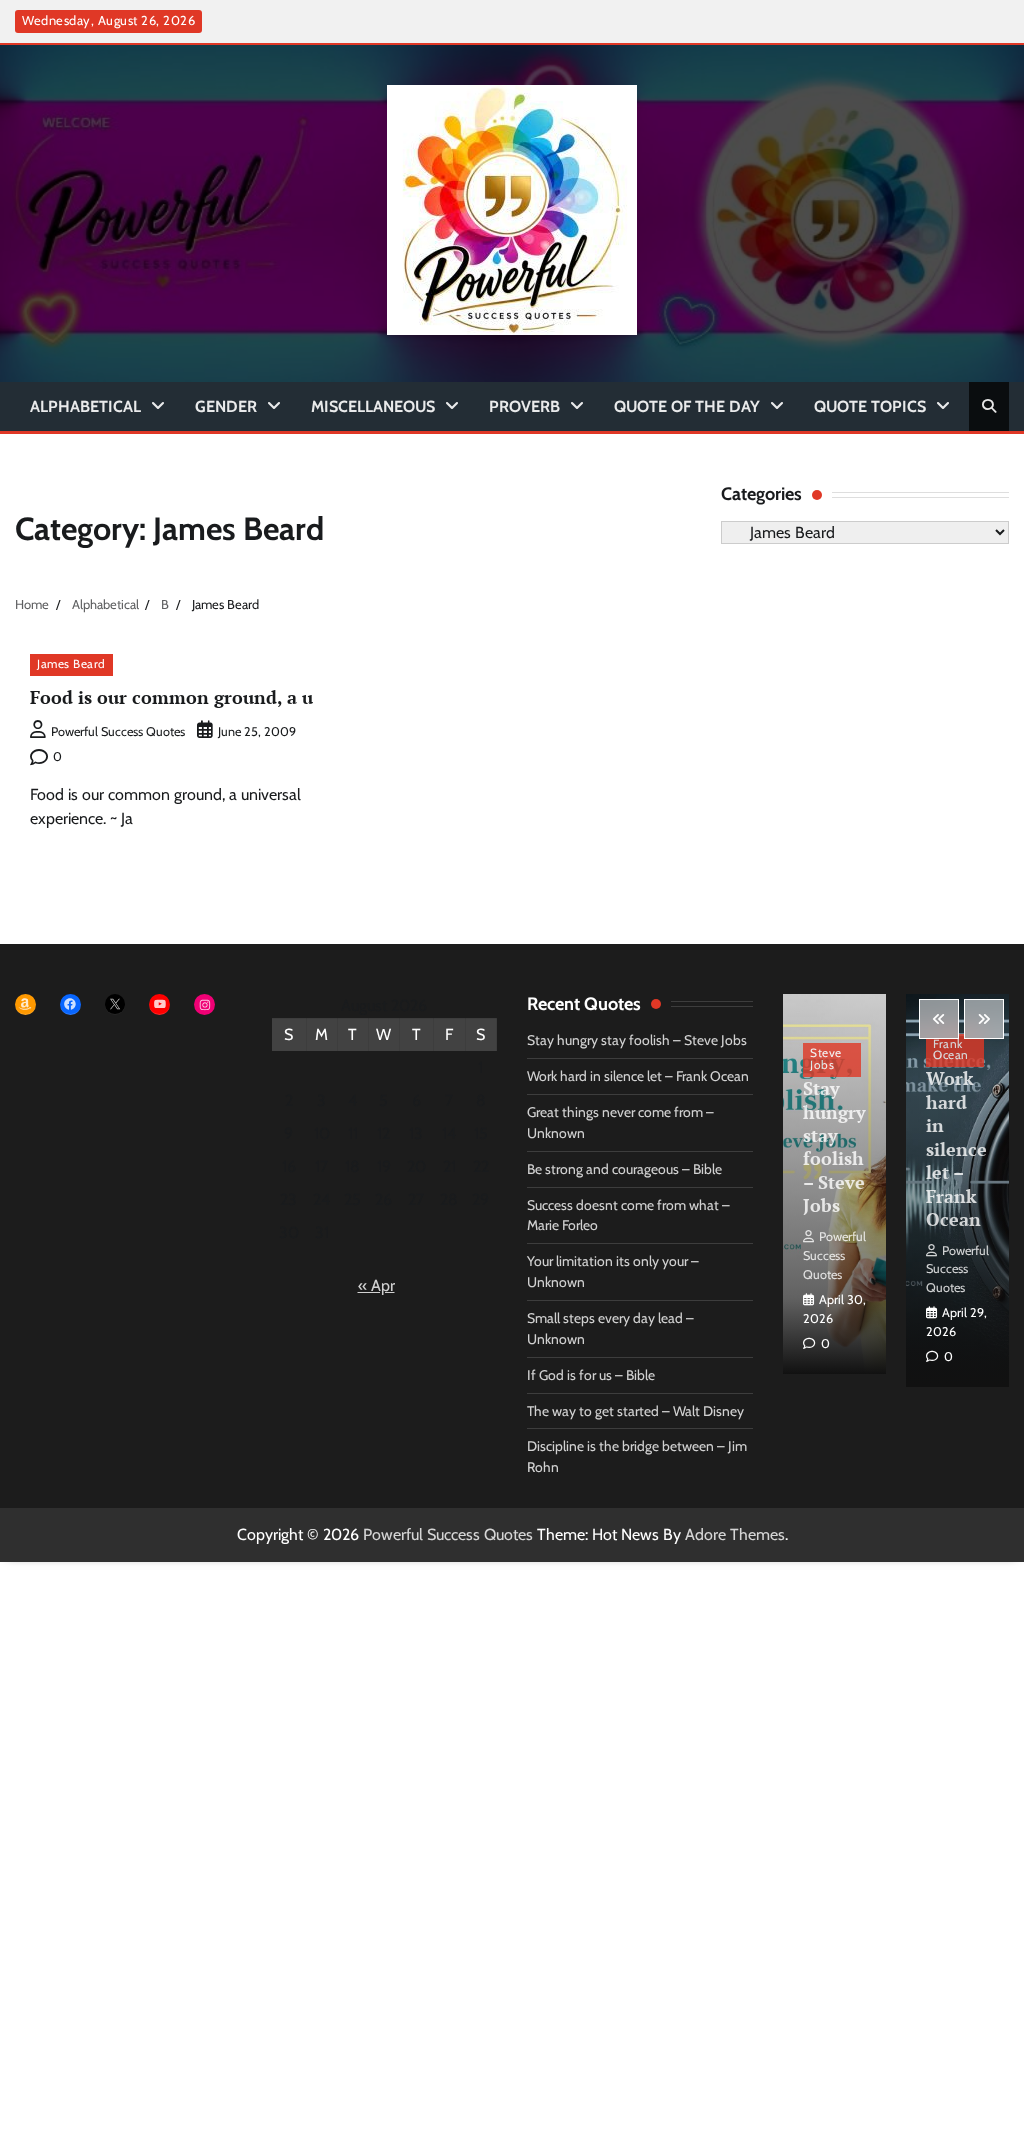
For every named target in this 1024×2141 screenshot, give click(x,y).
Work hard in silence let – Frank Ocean (638, 1076)
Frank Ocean (951, 1050)
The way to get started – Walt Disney (635, 1411)
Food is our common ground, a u (171, 697)
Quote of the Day (687, 406)
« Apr (376, 1285)
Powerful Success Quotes (118, 731)
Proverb (524, 406)
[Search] (989, 406)
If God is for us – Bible (591, 1375)
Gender (226, 406)
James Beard (71, 664)
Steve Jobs (826, 1059)
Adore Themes (735, 1534)
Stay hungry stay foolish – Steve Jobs (637, 1040)
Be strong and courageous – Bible (624, 1169)
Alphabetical (85, 406)
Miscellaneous (373, 406)
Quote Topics (870, 406)
